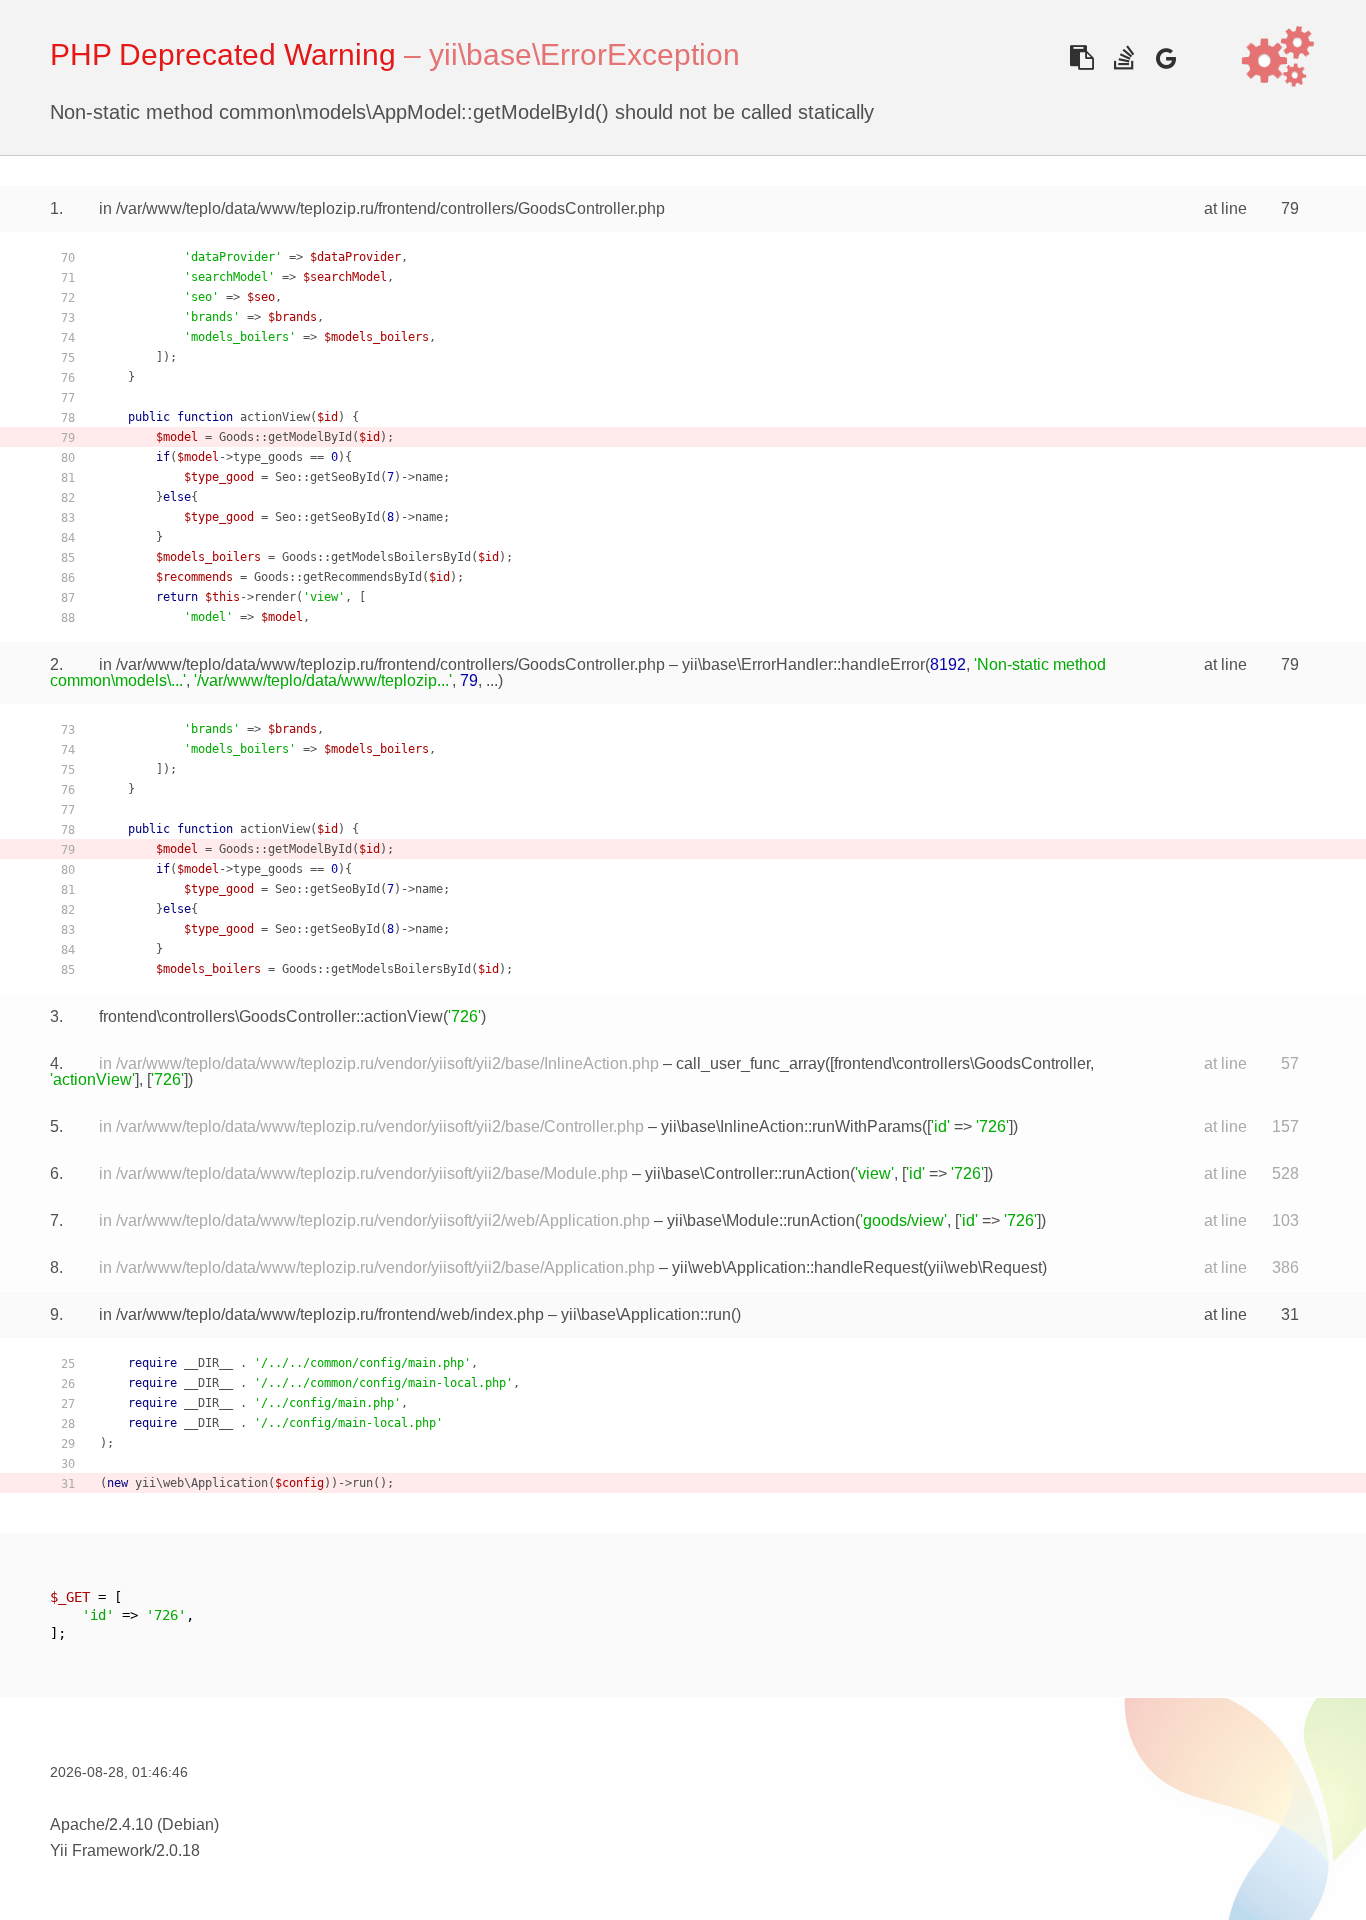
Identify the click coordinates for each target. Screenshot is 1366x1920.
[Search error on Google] (1165, 57)
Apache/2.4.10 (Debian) (134, 1824)
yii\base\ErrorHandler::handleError (803, 664)
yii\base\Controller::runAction (747, 1173)
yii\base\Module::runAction (761, 1220)
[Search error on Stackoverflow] (1123, 57)
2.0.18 (178, 1850)
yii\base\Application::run (646, 1314)
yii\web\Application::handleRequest (797, 1267)
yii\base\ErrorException (584, 54)
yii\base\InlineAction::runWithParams (791, 1126)
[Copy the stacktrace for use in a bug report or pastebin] (1081, 57)
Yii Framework (101, 1850)
